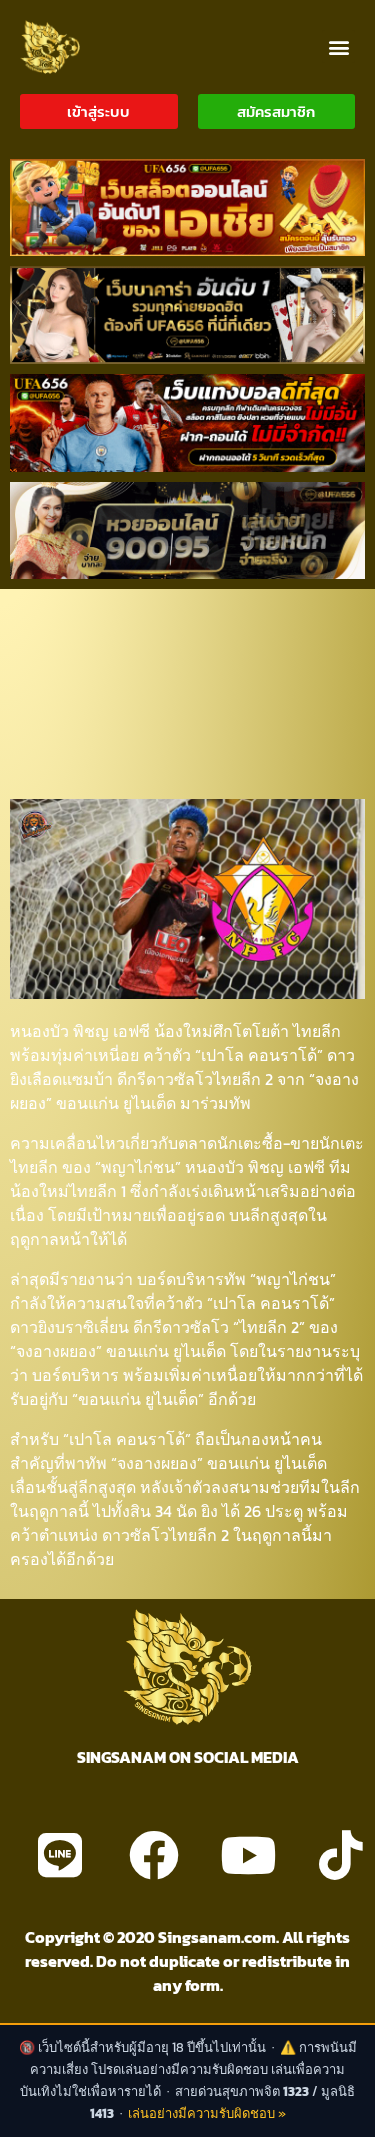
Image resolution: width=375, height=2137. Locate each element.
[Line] (60, 1855)
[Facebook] (154, 1855)
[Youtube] (248, 1855)
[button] (338, 46)
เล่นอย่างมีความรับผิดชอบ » (207, 2113)
